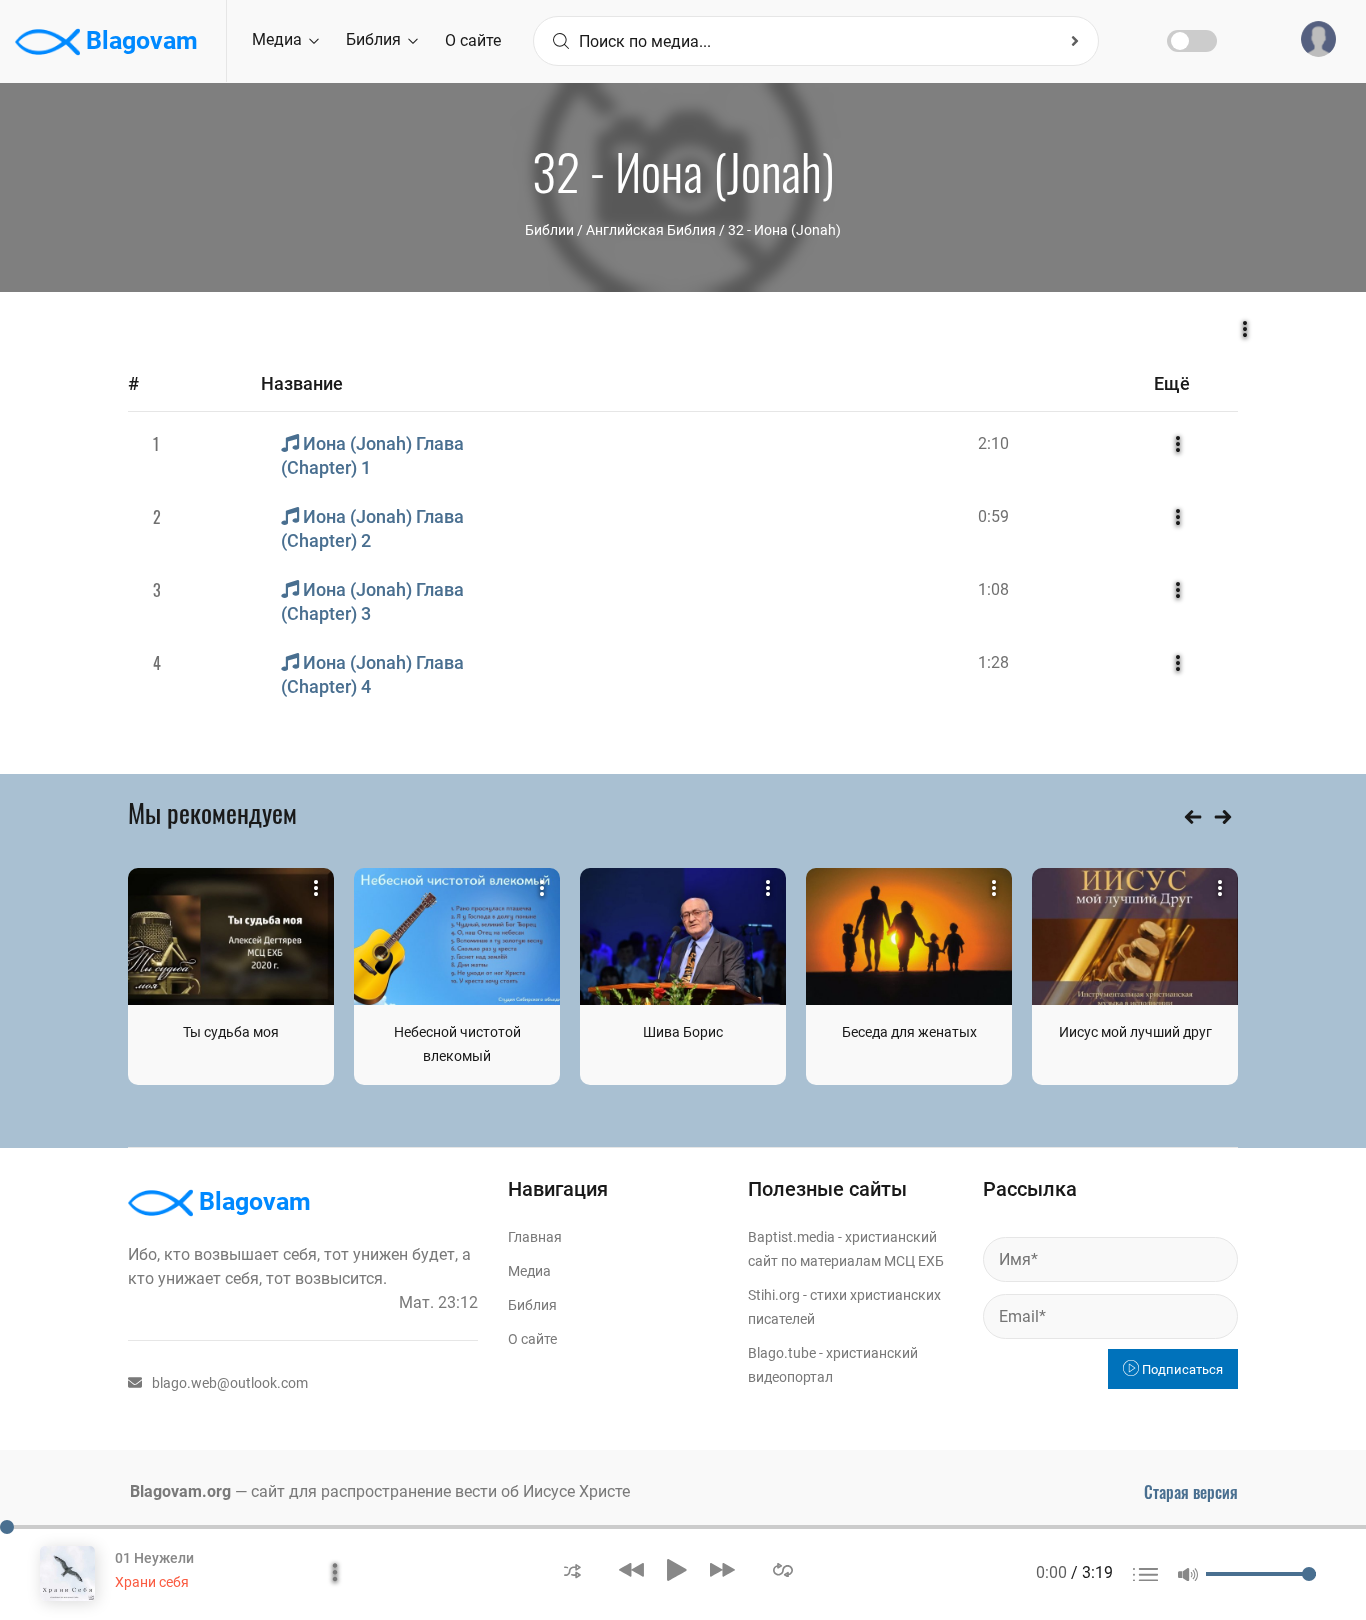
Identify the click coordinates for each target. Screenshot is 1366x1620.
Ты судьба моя (231, 1032)
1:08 (993, 589)
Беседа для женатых (909, 1032)
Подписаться (1181, 1369)
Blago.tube (782, 1353)
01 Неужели (154, 1558)
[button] (572, 1569)
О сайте (473, 40)
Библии (549, 230)
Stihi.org (774, 1295)
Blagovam (139, 40)
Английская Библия (651, 230)
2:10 (993, 443)
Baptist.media (791, 1237)
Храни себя (152, 1582)
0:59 (993, 516)
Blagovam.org (180, 1491)
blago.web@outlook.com (230, 1383)
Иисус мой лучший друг (1135, 1032)
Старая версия (1191, 1492)
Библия (375, 39)
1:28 (993, 662)
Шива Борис (683, 1032)
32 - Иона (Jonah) (784, 230)
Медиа (279, 39)
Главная (535, 1237)
